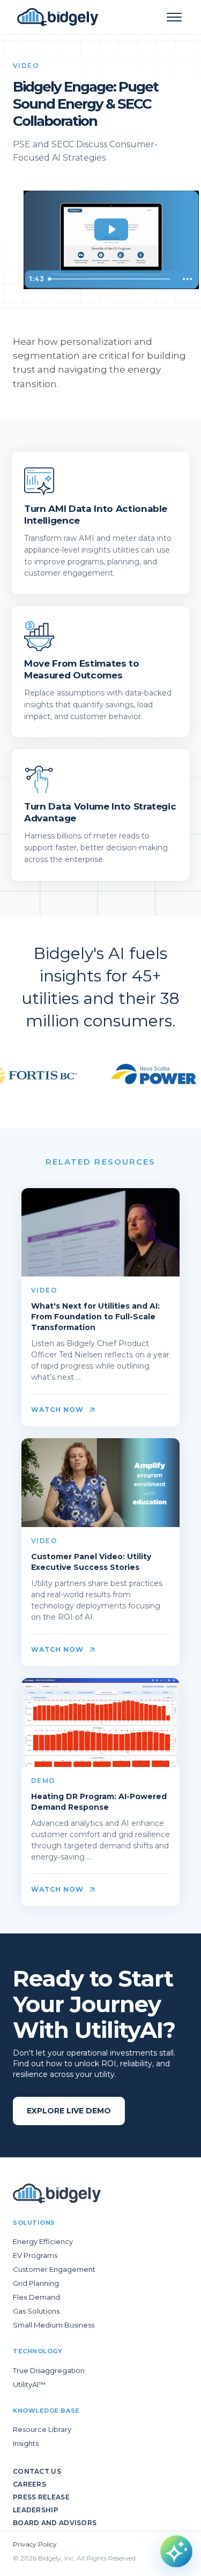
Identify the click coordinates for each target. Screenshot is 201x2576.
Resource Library (42, 2429)
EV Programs (35, 2255)
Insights (26, 2443)
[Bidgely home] (58, 17)
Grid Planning (36, 2283)
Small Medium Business (54, 2325)
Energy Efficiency (43, 2241)
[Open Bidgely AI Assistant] (176, 2551)
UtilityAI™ (29, 2384)
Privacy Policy (35, 2544)
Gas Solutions (36, 2311)
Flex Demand (36, 2297)
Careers (29, 2484)
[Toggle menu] (174, 17)
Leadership (36, 2510)
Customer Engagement (54, 2269)
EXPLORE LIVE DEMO (69, 2111)
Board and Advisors (55, 2523)
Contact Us (37, 2471)
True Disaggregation (49, 2370)
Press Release (41, 2497)
